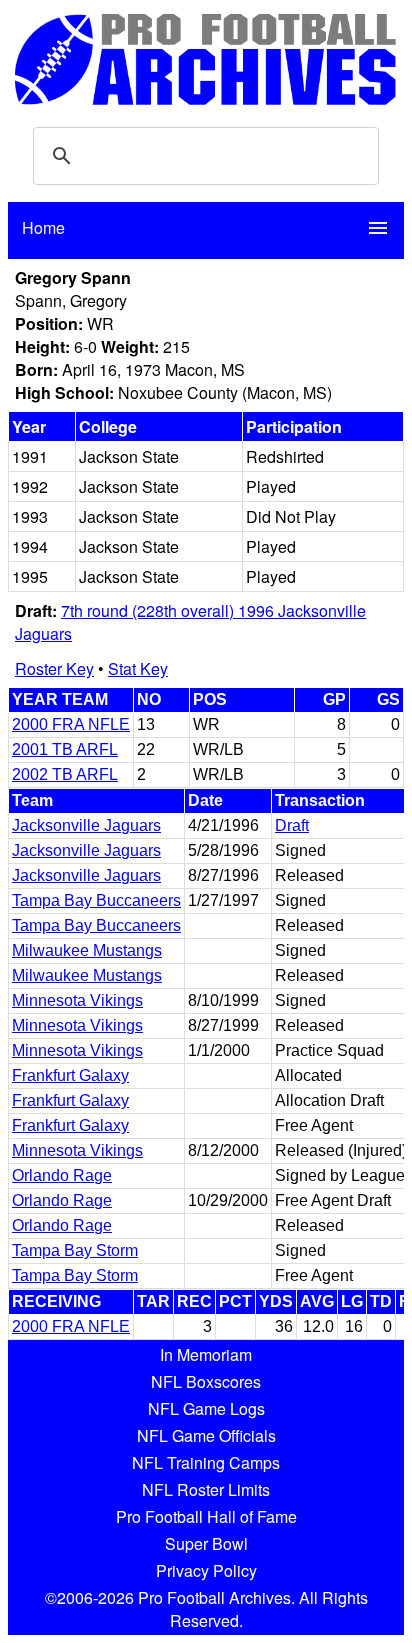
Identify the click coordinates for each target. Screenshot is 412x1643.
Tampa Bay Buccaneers (96, 900)
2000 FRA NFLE (71, 724)
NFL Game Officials (206, 1435)
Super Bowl (206, 1543)
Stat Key (138, 668)
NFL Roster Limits (206, 1489)
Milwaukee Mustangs (87, 950)
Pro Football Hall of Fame (206, 1516)
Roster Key (54, 668)
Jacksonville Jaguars (86, 825)
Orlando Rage (62, 1175)
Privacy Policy (206, 1570)
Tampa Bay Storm (75, 1250)
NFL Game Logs (206, 1408)
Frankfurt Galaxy (70, 1075)
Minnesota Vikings (77, 1000)
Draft (292, 825)
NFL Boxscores (206, 1381)
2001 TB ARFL (65, 749)
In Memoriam (206, 1354)
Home (43, 227)
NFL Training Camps (206, 1462)
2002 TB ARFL (65, 774)
